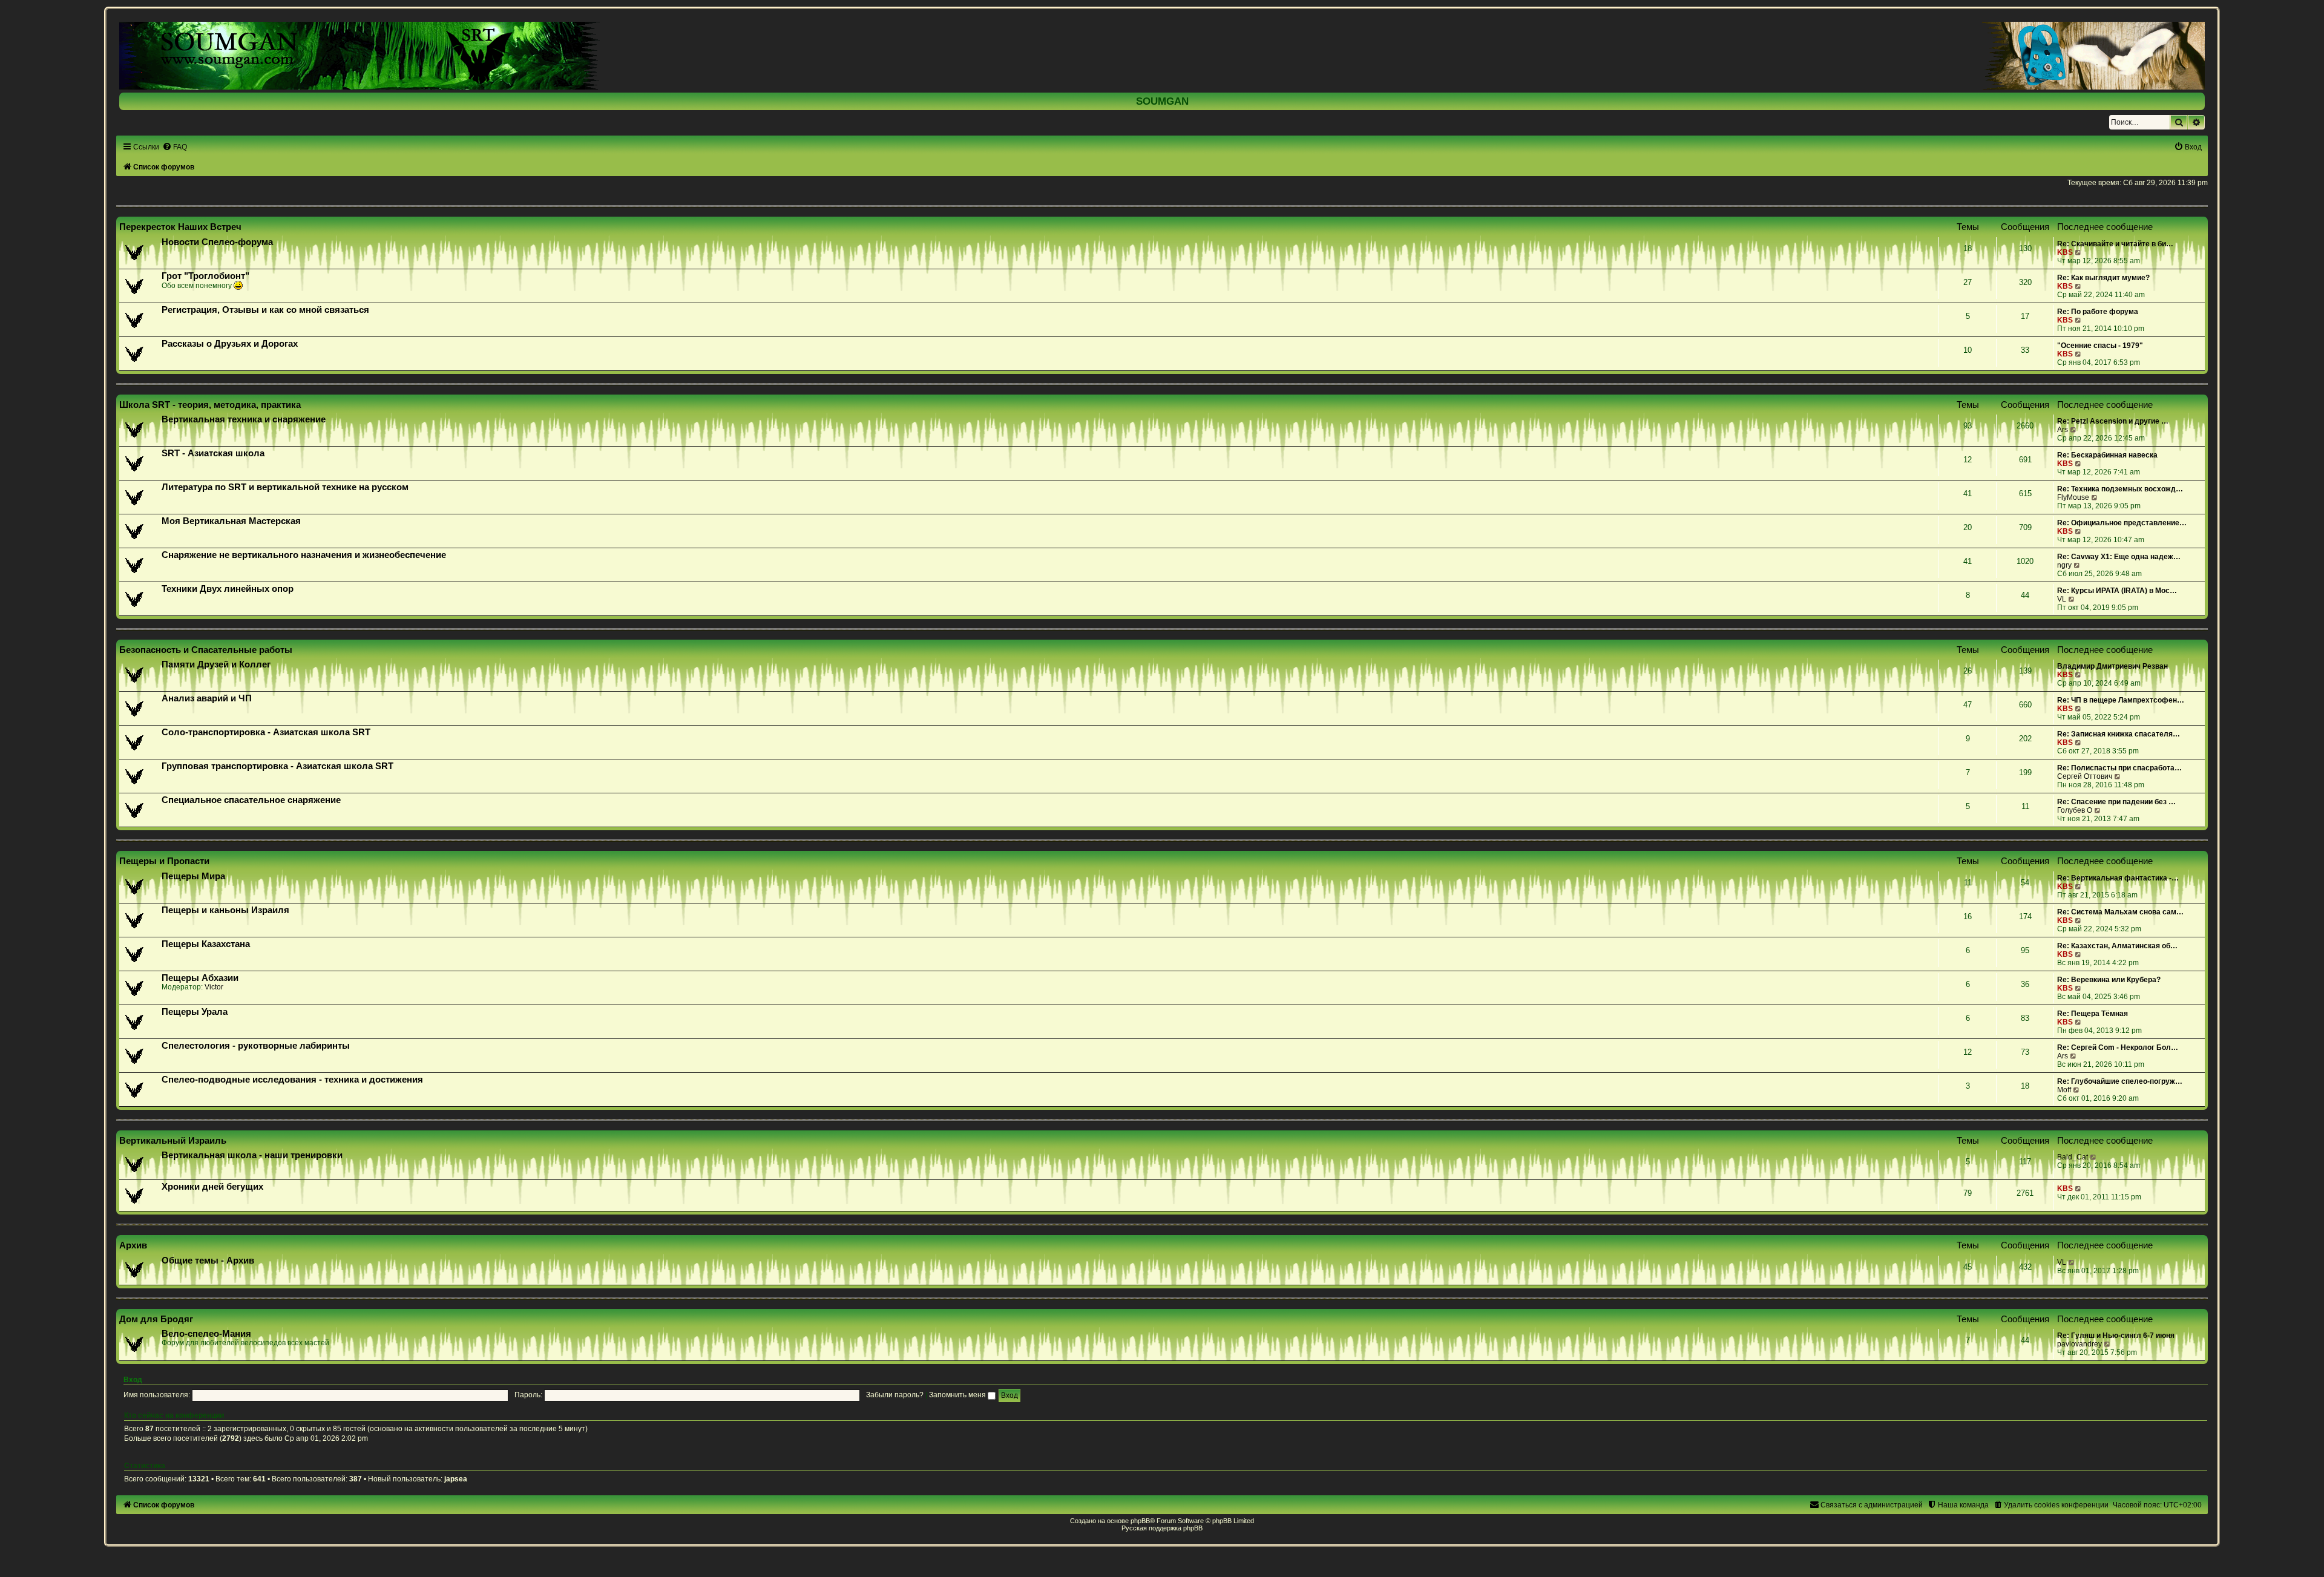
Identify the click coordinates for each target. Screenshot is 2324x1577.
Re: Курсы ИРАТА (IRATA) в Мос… (2117, 591)
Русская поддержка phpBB (1162, 1528)
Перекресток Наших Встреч (180, 227)
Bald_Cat (2073, 1157)
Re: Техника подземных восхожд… (2120, 489)
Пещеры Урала (195, 1012)
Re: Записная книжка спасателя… (2119, 734)
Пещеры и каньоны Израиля (225, 910)
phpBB (1140, 1521)
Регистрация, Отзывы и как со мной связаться (265, 310)
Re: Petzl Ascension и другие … (2113, 421)
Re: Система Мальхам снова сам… (2120, 912)
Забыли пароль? (895, 1395)
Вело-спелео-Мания (206, 1334)
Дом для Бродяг (156, 1319)
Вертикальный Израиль (173, 1140)
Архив (133, 1245)
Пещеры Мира (193, 876)
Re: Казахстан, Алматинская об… (2117, 946)
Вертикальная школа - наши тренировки (252, 1155)
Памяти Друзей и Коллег (216, 664)
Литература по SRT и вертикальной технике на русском (285, 487)
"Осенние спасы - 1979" (2100, 346)
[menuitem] (175, 147)
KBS (2065, 252)
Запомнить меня (958, 1395)
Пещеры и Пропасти (164, 861)
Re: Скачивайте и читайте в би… (2115, 244)
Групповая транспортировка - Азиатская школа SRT (277, 766)
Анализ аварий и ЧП (207, 698)
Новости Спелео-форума (217, 242)
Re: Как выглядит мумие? (2103, 278)
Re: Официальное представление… (2122, 523)
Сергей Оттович (2085, 776)
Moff (2064, 1090)
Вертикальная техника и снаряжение (244, 419)
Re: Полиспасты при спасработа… (2119, 768)
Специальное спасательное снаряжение (251, 800)
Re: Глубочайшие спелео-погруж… (2120, 1081)
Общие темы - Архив (208, 1261)
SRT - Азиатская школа (213, 453)
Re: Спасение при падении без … (2116, 802)
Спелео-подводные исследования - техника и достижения (292, 1080)
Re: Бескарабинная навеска (2107, 455)
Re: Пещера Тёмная (2093, 1014)
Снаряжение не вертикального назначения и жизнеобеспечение (304, 555)
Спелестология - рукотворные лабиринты (256, 1046)
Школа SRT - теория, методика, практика (210, 405)
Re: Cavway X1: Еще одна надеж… (2119, 557)
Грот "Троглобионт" (205, 276)
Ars (2063, 430)
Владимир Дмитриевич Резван (2112, 666)
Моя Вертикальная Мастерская (231, 521)
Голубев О (2075, 810)
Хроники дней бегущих (212, 1187)
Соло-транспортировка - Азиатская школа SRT (266, 732)
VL (2062, 599)
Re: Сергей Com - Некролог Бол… (2118, 1048)
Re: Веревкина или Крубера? (2109, 980)
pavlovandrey (2079, 1344)
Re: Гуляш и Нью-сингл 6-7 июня (2116, 1336)
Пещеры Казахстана (206, 944)
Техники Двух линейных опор (228, 589)
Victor (214, 987)
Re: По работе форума (2098, 312)
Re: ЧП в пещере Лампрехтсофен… (2121, 700)
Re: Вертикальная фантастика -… (2118, 878)
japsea (456, 1479)
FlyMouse (2073, 497)
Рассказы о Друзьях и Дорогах (230, 344)
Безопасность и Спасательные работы (206, 650)
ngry (2064, 565)
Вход (133, 1380)
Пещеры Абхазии (200, 978)
